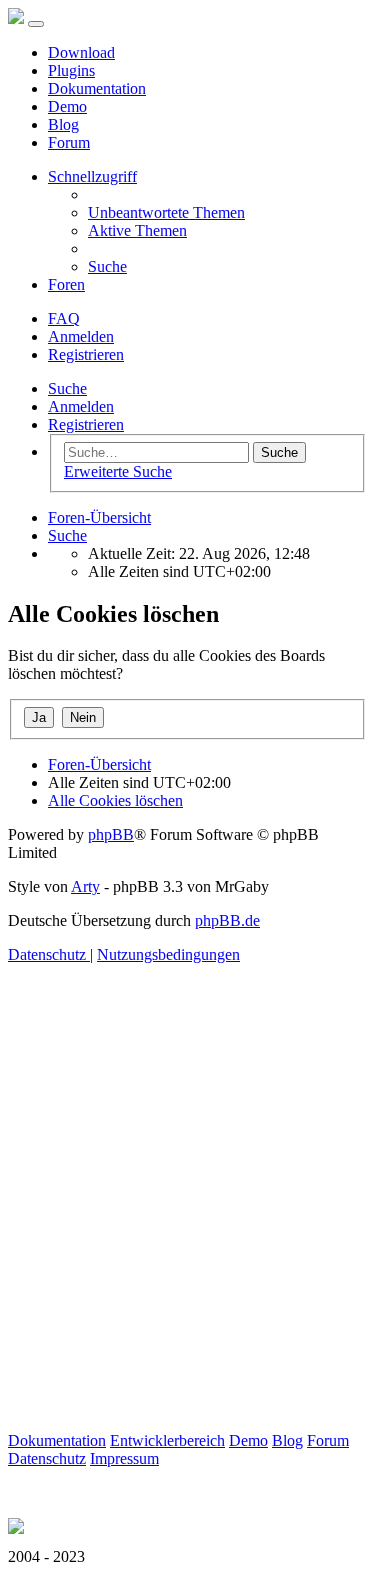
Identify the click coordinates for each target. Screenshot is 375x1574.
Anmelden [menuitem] (81, 336)
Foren (66, 284)
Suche (67, 388)
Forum (69, 142)
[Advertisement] (187, 1244)
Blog (63, 124)
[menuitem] (166, 212)
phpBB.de (227, 920)
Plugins (71, 70)
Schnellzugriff (92, 176)
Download (81, 52)
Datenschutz (47, 1458)
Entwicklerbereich (167, 1440)
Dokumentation (97, 88)
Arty (85, 886)
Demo (67, 106)
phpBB (111, 834)
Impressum (124, 1458)
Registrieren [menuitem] (86, 354)
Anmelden (81, 406)
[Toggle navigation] (36, 24)
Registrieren (86, 424)
